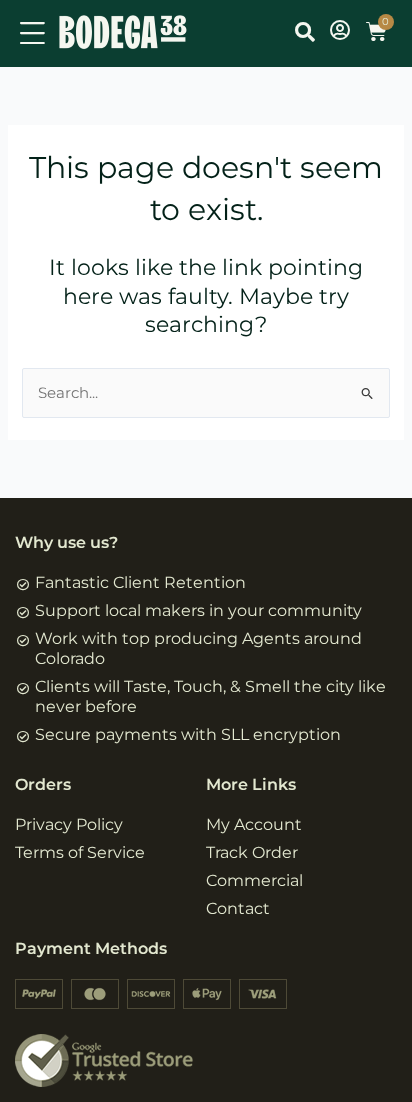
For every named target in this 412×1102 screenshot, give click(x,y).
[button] (305, 32)
